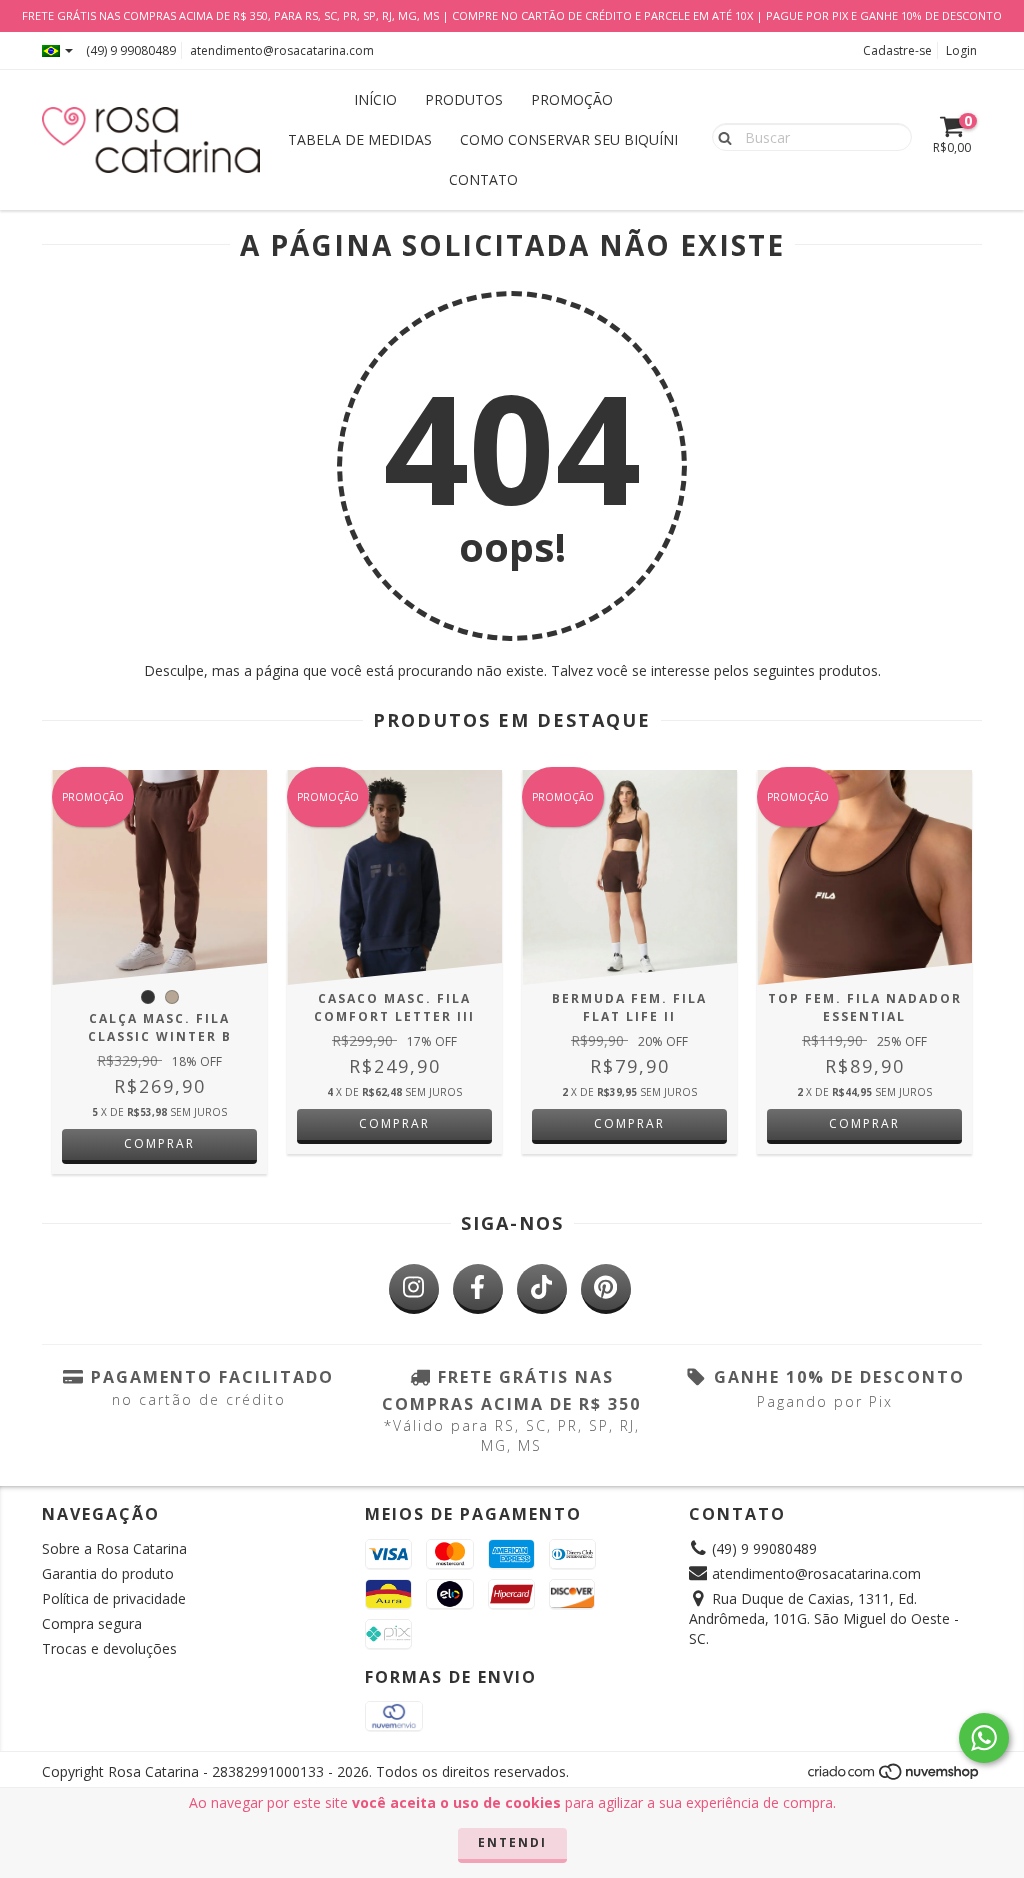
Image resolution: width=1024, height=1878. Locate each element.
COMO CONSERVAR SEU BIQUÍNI (569, 139)
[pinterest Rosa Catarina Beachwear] (606, 1289)
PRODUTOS (464, 99)
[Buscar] (720, 136)
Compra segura (92, 1623)
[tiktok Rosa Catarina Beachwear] (542, 1289)
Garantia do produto (108, 1573)
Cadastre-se (897, 50)
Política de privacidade (114, 1598)
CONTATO (483, 179)
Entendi (512, 1842)
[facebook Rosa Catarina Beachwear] (478, 1289)
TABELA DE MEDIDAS (360, 139)
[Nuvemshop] (894, 1777)
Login (961, 50)
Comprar (159, 1143)
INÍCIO (375, 99)
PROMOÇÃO (572, 99)
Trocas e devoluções (109, 1648)
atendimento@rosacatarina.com (282, 50)
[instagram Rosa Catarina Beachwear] (414, 1289)
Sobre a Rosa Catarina (114, 1548)
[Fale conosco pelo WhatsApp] (984, 1738)
